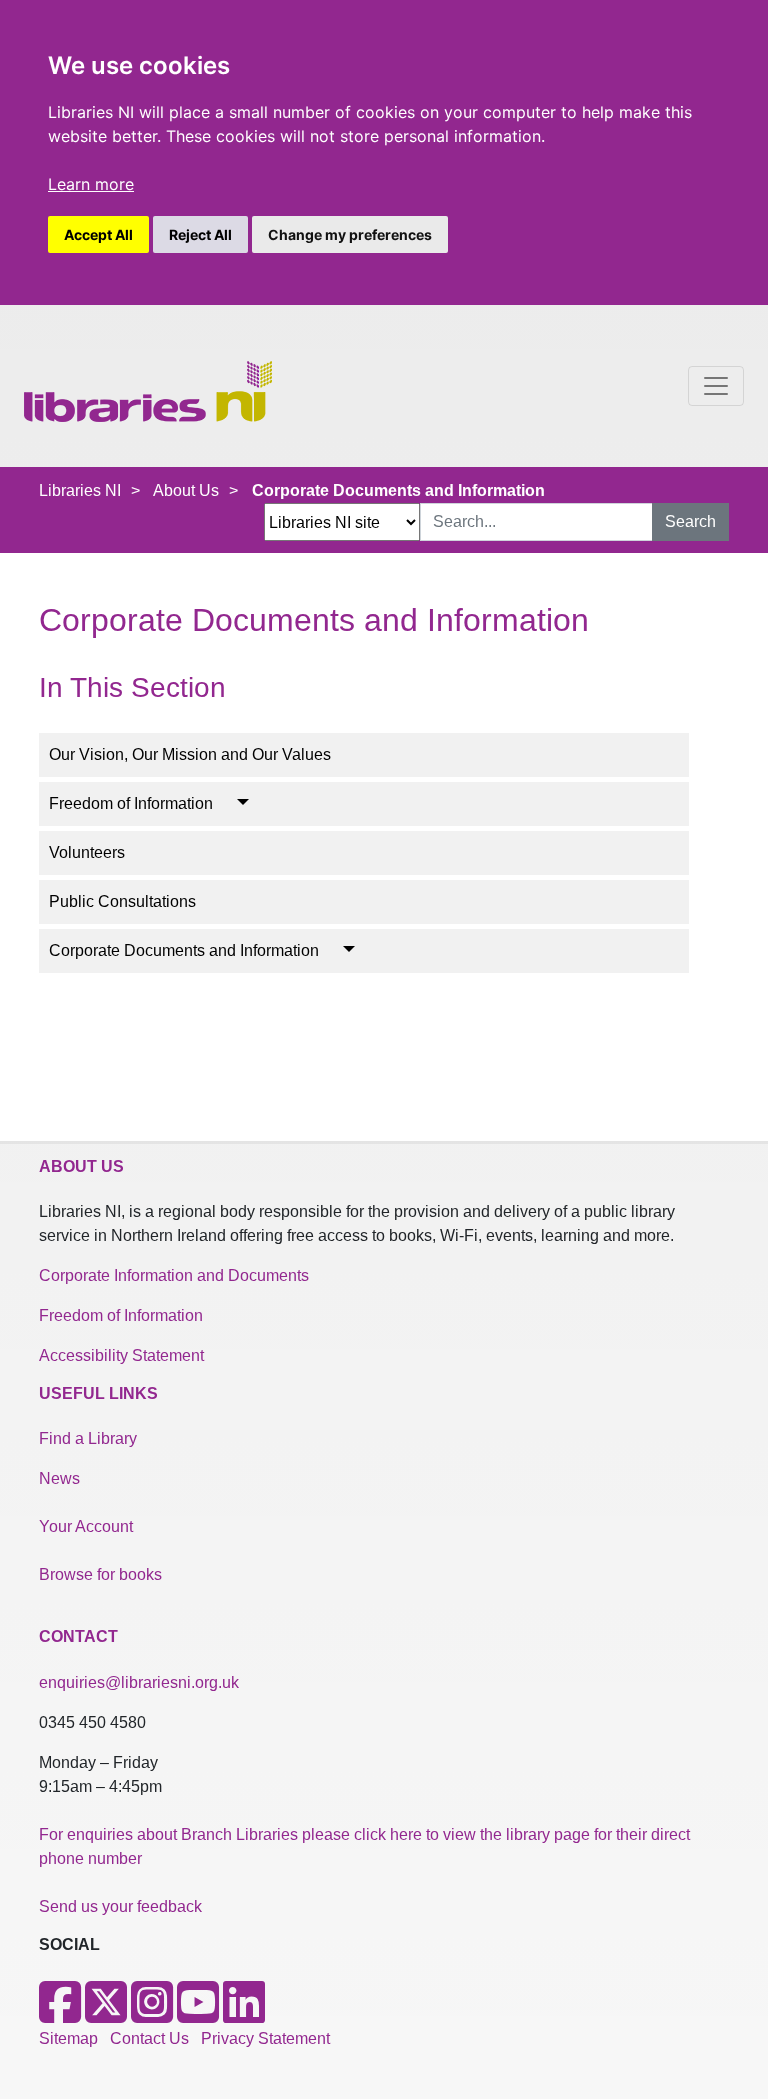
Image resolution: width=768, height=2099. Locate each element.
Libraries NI (80, 490)
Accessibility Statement (121, 1355)
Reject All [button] (200, 234)
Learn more (91, 184)
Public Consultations (122, 901)
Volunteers (87, 852)
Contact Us (149, 2038)
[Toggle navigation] (716, 386)
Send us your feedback (120, 1906)
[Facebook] (60, 2014)
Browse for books (100, 1574)
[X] (106, 2014)
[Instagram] (152, 2014)
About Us (186, 490)
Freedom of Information (131, 803)
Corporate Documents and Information (184, 950)
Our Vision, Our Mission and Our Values (190, 754)
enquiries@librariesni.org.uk (139, 1682)
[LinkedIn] (244, 2014)
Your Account (86, 1526)
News (59, 1478)
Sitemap (68, 2038)
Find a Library (88, 1438)
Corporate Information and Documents (174, 1275)
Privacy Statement (265, 2038)
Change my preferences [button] (350, 234)
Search (690, 521)
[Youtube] (198, 2014)
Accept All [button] (98, 234)
